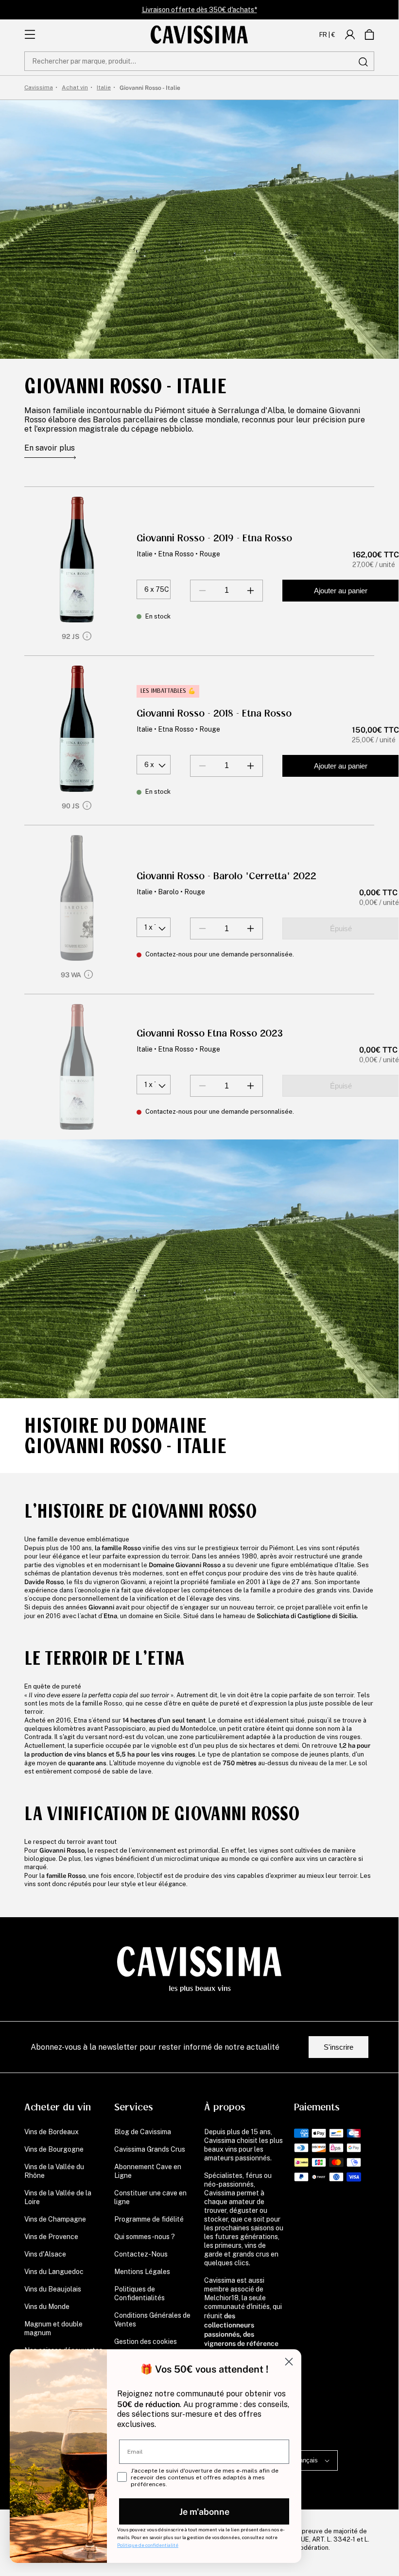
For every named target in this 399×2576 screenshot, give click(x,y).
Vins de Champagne (55, 2219)
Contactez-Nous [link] (141, 2254)
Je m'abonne (204, 2511)
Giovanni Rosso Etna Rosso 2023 (210, 1033)
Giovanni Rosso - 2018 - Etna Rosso (214, 713)
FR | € (327, 34)
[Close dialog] (289, 2362)
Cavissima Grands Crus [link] (150, 2149)
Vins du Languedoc (54, 2272)
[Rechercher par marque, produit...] (363, 62)
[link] (350, 34)
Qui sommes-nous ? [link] (145, 2237)
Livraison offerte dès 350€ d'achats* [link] (199, 10)
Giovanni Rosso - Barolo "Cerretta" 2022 (226, 876)
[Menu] (30, 34)
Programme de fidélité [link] (149, 2219)
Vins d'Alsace (45, 2254)
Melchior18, (222, 2298)
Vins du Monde (47, 2307)
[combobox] (199, 61)
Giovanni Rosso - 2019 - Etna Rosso (214, 538)
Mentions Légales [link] (142, 2272)
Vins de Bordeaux (52, 2132)
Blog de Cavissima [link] (143, 2132)
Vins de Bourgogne (54, 2149)
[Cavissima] (199, 34)
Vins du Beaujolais (53, 2289)
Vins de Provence (51, 2237)
